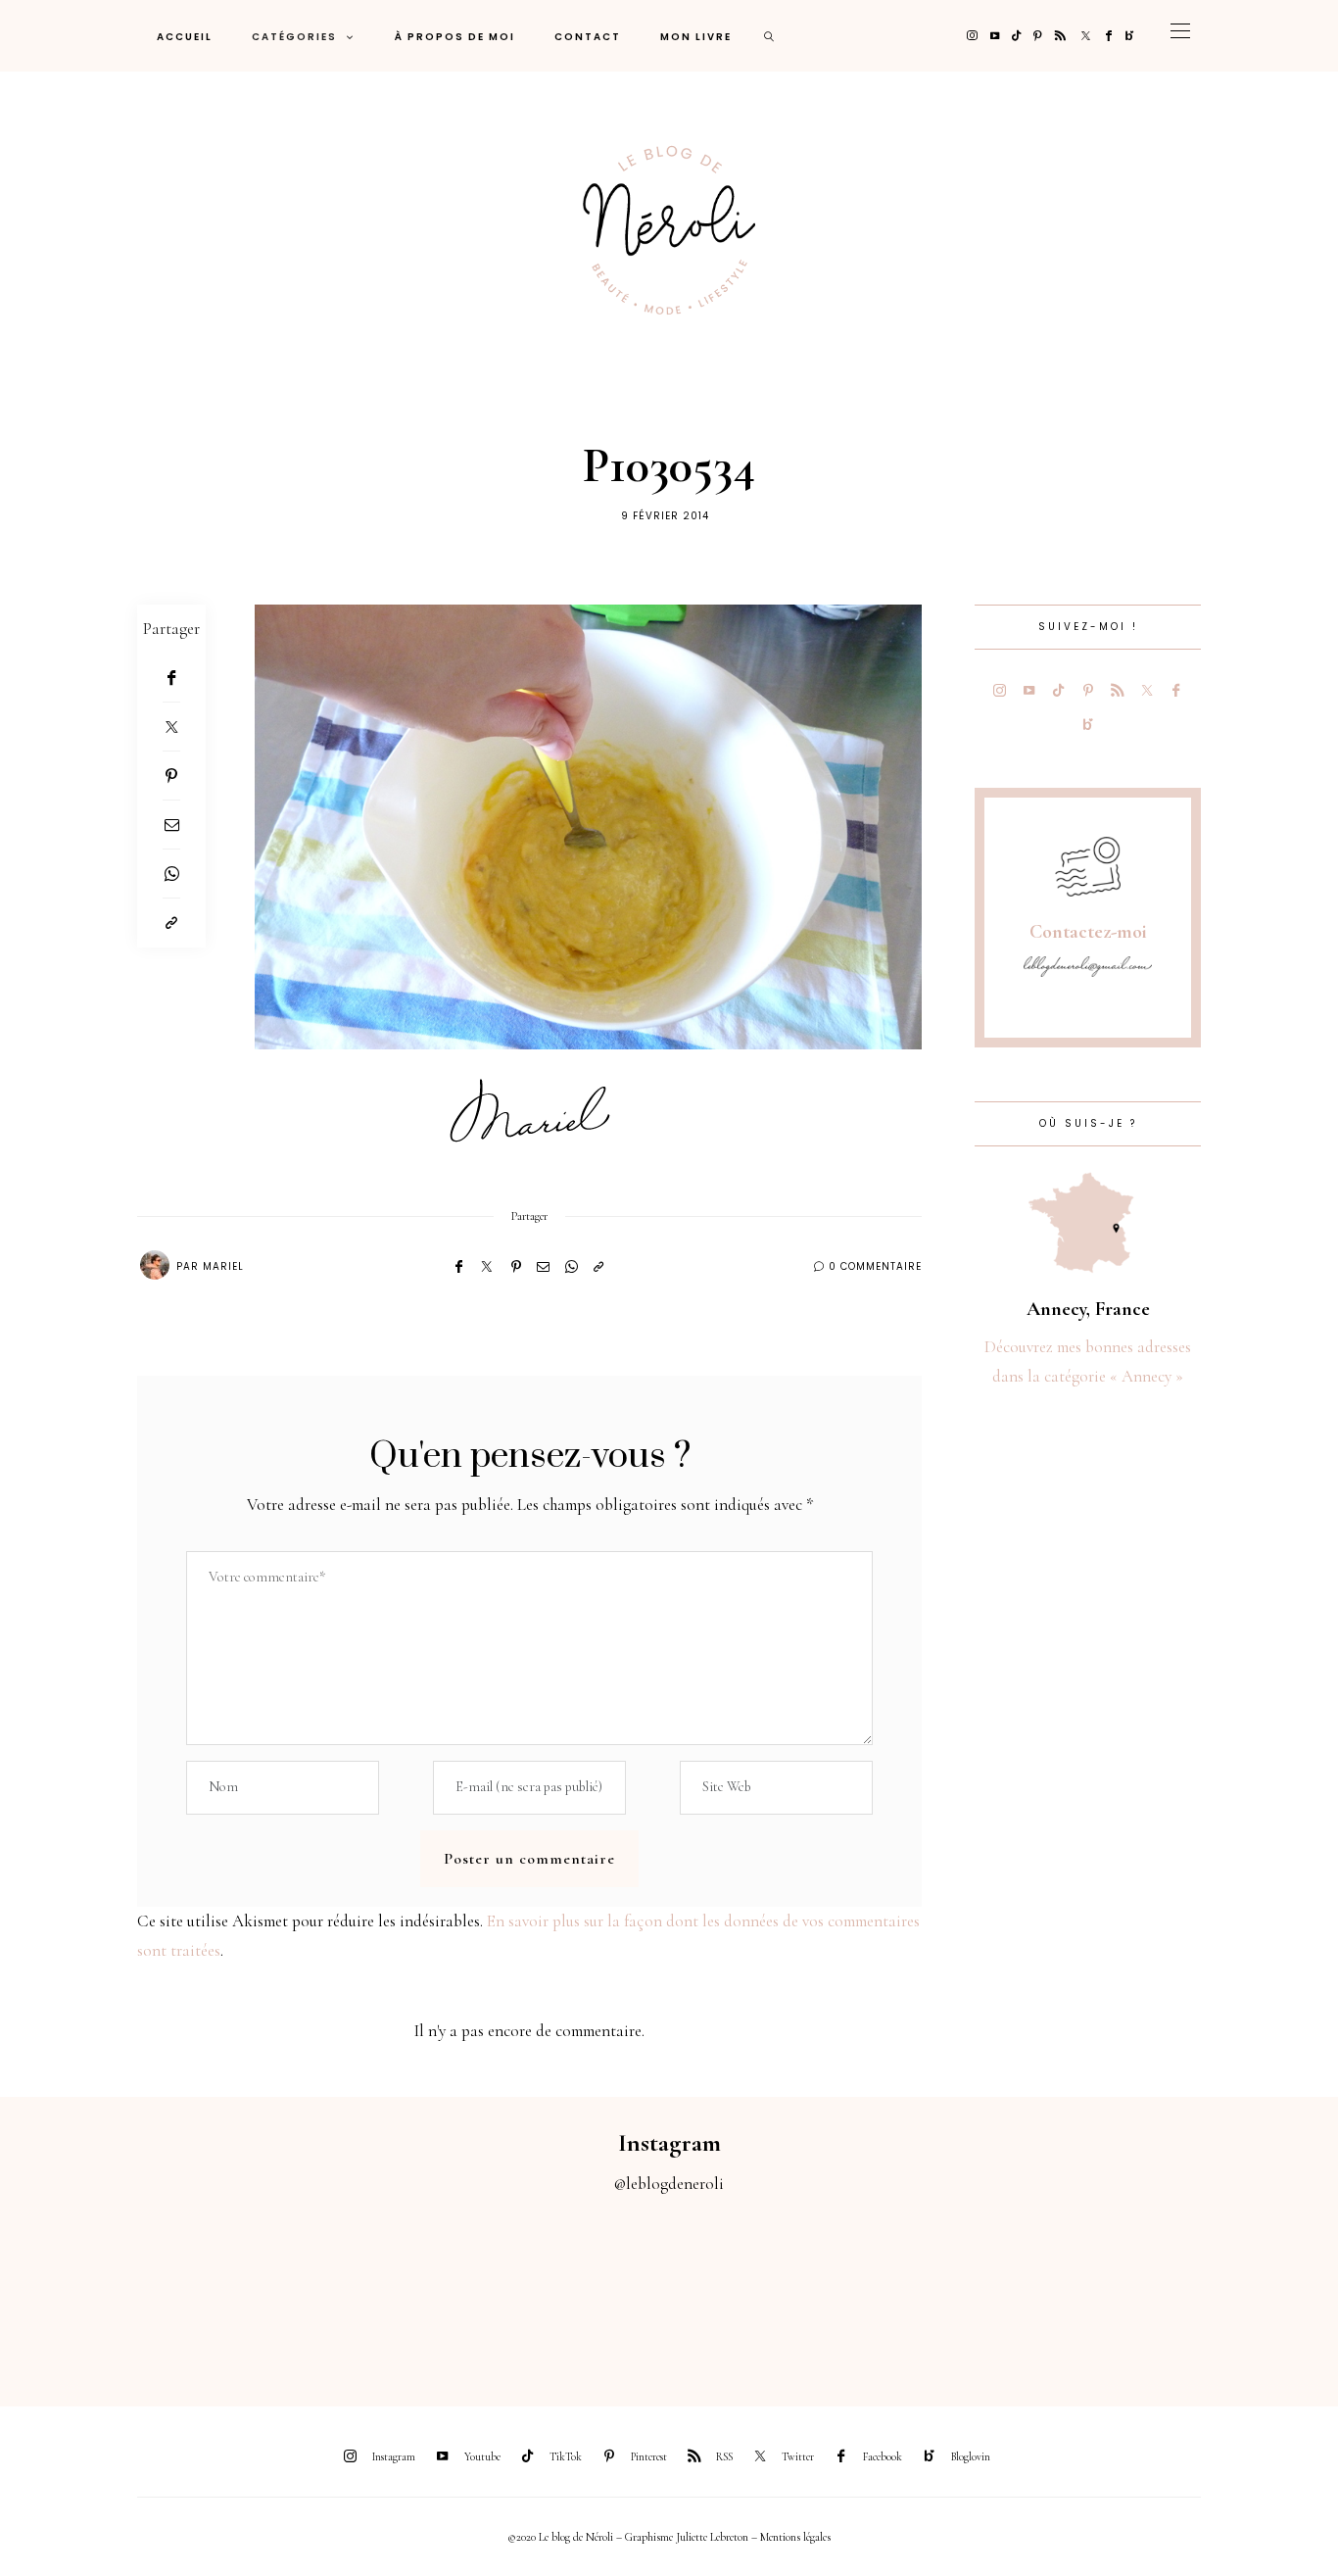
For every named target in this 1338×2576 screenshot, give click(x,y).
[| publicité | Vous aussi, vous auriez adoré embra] (920, 2289)
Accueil (185, 37)
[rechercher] (770, 36)
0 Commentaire (875, 1266)
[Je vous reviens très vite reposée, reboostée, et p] (585, 2289)
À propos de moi (455, 37)
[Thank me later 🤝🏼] (1254, 2289)
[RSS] (1060, 36)
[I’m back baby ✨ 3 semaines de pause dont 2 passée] (419, 2289)
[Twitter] (1086, 36)
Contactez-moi (1088, 932)
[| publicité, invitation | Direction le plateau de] (251, 2289)
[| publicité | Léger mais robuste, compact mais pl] (753, 2289)
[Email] (171, 825)
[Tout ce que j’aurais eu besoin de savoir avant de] (1088, 2289)
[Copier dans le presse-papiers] (171, 923)
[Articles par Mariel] (155, 1265)
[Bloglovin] (1130, 36)
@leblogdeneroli (669, 2184)
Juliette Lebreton (712, 2537)
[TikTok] (1016, 36)
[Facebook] (1109, 36)
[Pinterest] (1038, 36)
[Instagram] (972, 36)
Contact (588, 37)
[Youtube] (995, 36)
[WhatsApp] (171, 874)
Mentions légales (795, 2537)
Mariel (223, 1266)
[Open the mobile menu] (1180, 36)
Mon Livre (696, 37)
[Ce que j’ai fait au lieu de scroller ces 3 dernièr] (84, 2289)
